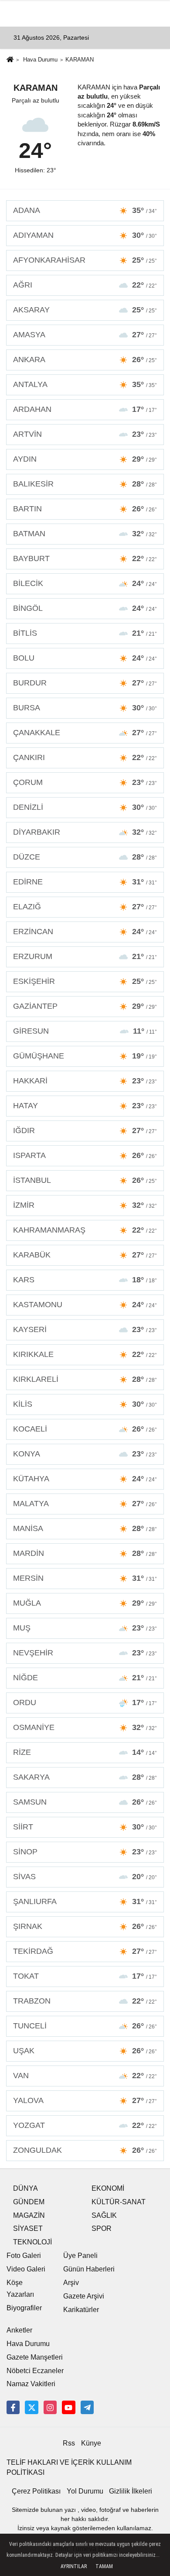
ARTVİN (85, 434)
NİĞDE (85, 1678)
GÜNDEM (29, 2202)
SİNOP (85, 1852)
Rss (69, 2443)
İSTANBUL (85, 1180)
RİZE (85, 1752)
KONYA (85, 1454)
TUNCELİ (85, 2026)
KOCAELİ (85, 1429)
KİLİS (85, 1404)
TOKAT (85, 1976)
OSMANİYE (85, 1727)
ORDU (85, 1702)
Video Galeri (26, 2269)
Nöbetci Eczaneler (35, 2371)
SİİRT (85, 1827)
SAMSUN (85, 1802)
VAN (85, 2076)
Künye (91, 2443)
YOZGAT (85, 2125)
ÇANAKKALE (85, 733)
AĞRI (85, 285)
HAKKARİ (85, 1081)
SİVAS (85, 1877)
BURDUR (85, 683)
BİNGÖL (85, 608)
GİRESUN (85, 1031)
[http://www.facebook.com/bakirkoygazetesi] (13, 2407)
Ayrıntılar (74, 2566)
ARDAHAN (85, 409)
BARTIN (85, 509)
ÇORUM (85, 782)
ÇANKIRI (85, 757)
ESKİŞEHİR (85, 981)
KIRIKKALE (85, 1354)
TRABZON (85, 2001)
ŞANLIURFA (85, 1901)
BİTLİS (85, 633)
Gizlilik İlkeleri (131, 2491)
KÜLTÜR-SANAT (119, 2202)
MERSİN (85, 1578)
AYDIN (85, 459)
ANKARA (85, 360)
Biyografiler (24, 2308)
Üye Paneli (80, 2256)
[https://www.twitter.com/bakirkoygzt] (31, 2407)
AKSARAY (85, 310)
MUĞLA (85, 1603)
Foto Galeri (24, 2256)
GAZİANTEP (85, 1006)
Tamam (104, 2566)
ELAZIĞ (85, 907)
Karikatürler (81, 2310)
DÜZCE (85, 857)
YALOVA (85, 2100)
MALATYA (85, 1504)
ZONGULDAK (85, 2150)
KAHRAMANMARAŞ (85, 1230)
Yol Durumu (85, 2491)
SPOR (102, 2228)
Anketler (19, 2330)
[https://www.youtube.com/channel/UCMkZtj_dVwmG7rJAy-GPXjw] (68, 2407)
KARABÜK (85, 1255)
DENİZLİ (85, 807)
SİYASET (28, 2228)
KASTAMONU (85, 1305)
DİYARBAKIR (85, 832)
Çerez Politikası (36, 2491)
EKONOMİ (108, 2188)
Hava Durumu (40, 60)
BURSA (85, 708)
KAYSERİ (85, 1329)
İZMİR (85, 1205)
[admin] (87, 2407)
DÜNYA (25, 2188)
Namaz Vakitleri (31, 2384)
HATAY (85, 1106)
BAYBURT (85, 558)
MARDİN (85, 1553)
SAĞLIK (104, 2215)
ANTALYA (85, 384)
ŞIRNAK (85, 1926)
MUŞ (85, 1628)
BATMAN (85, 534)
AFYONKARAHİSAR (85, 260)
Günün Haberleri (89, 2269)
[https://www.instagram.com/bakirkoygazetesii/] (50, 2407)
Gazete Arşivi (84, 2296)
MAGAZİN (29, 2215)
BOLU (85, 658)
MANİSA (85, 1528)
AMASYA (85, 335)
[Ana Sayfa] (10, 60)
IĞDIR (85, 1130)
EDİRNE (85, 882)
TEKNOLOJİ (32, 2242)
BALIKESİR (85, 484)
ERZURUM (85, 956)
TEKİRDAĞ (85, 1951)
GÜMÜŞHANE (85, 1056)
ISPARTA (85, 1155)
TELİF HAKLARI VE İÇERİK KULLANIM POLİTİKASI (69, 2467)
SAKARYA (85, 1777)
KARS (85, 1280)
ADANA (85, 210)
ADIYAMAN (85, 235)
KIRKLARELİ (85, 1379)
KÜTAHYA (85, 1479)
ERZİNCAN (85, 932)
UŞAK (85, 2051)
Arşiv (71, 2283)
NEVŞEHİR (85, 1653)
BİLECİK (85, 583)
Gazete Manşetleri (35, 2357)
